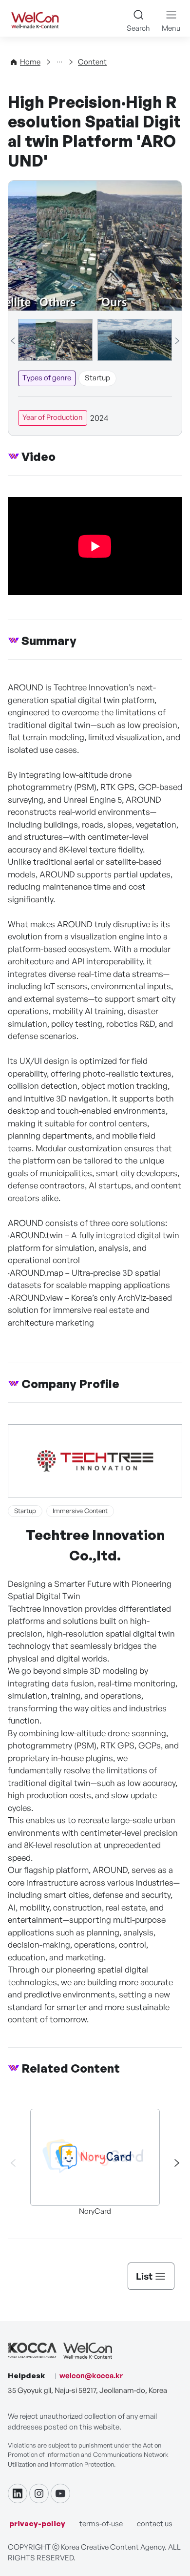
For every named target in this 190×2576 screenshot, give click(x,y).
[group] (55, 340)
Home (30, 62)
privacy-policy (37, 2524)
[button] (172, 2163)
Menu (171, 28)
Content (92, 62)
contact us (155, 2524)
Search (138, 28)
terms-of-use (101, 2524)
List (144, 2276)
